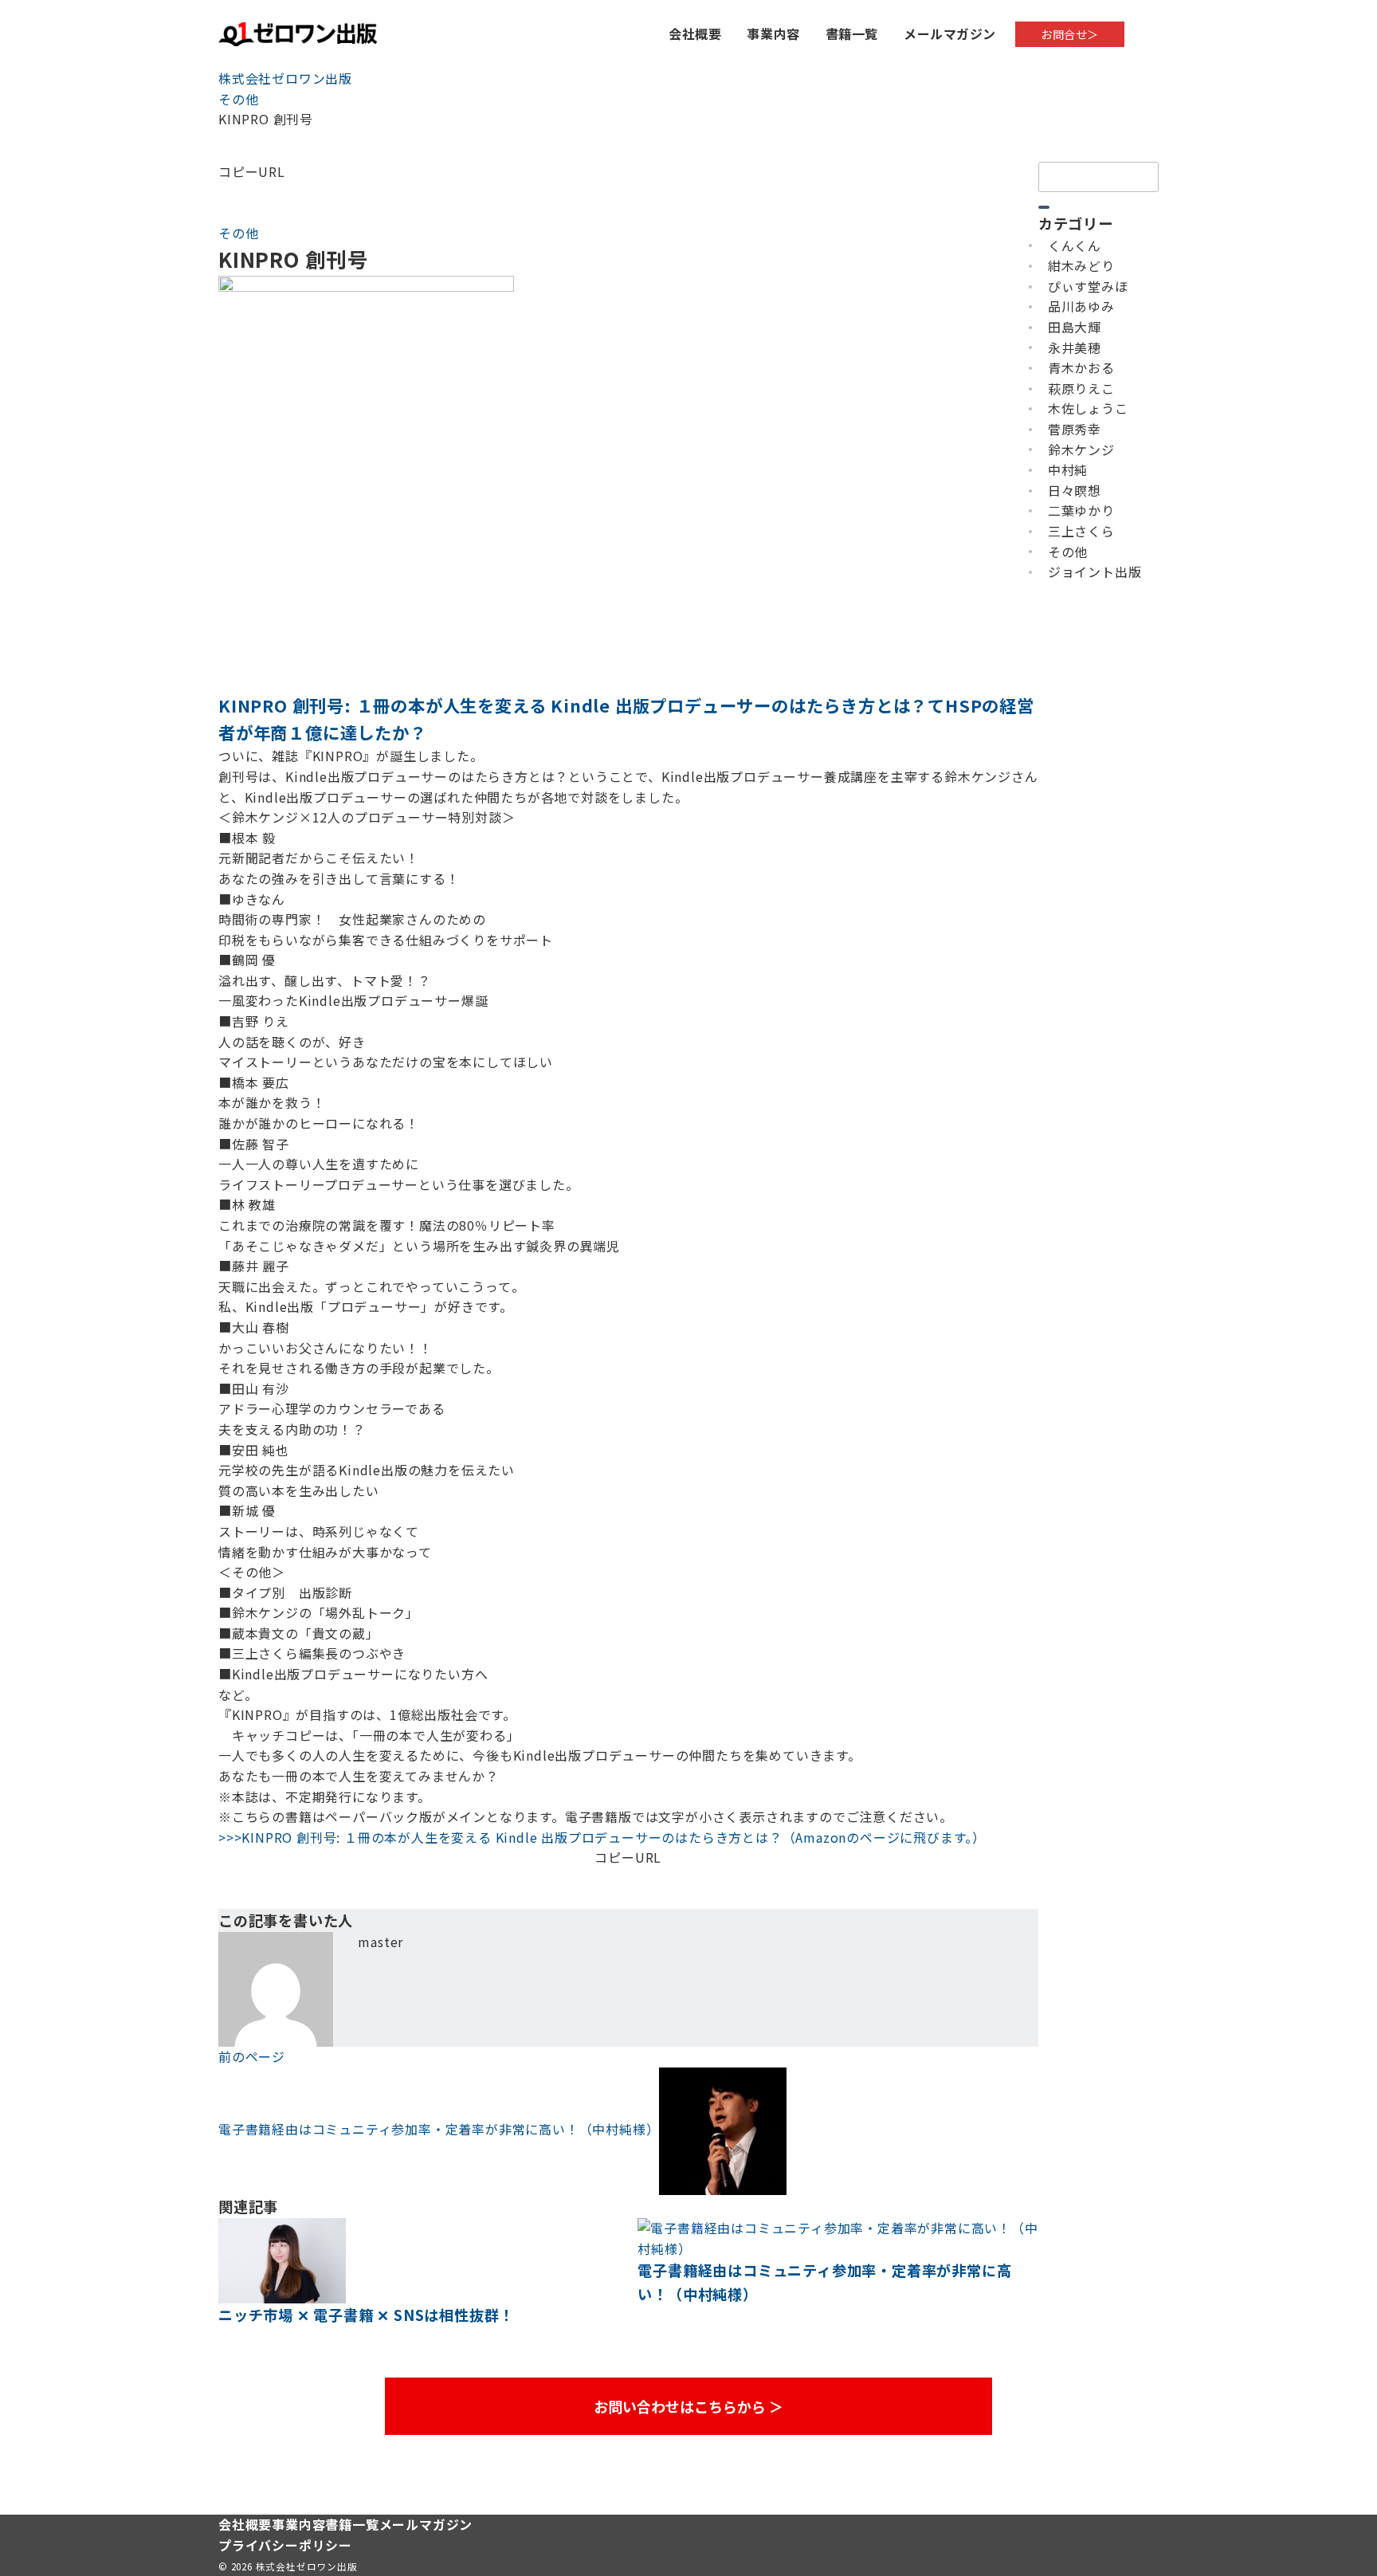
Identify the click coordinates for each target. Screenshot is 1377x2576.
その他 (238, 233)
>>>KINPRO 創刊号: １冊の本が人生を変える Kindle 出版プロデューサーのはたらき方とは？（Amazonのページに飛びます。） (602, 1837)
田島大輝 (1075, 327)
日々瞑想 (1075, 490)
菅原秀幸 (1075, 429)
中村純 (1068, 469)
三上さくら (1081, 531)
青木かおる (1081, 367)
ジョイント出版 (1095, 571)
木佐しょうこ (1088, 408)
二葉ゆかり (1081, 510)
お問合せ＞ (1070, 34)
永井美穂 (1075, 348)
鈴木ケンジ (1081, 450)
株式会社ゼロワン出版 (307, 2566)
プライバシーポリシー (285, 2545)
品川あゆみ (1081, 306)
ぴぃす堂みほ (1088, 286)
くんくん (1075, 245)
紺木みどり (1081, 265)
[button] (628, 192)
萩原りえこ (1081, 388)
